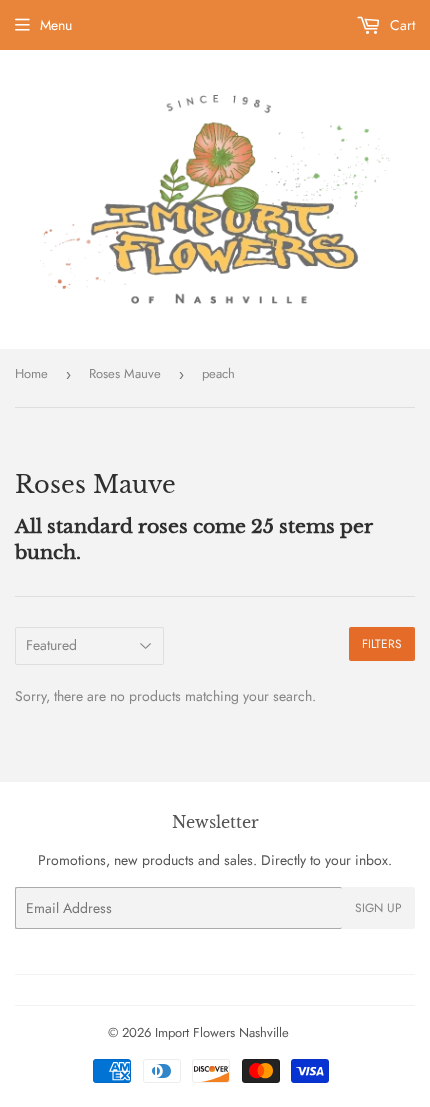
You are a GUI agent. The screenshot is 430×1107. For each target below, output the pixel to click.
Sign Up (378, 908)
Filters (382, 644)
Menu (56, 25)
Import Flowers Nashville (222, 1032)
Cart (400, 25)
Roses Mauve (125, 373)
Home (31, 373)
